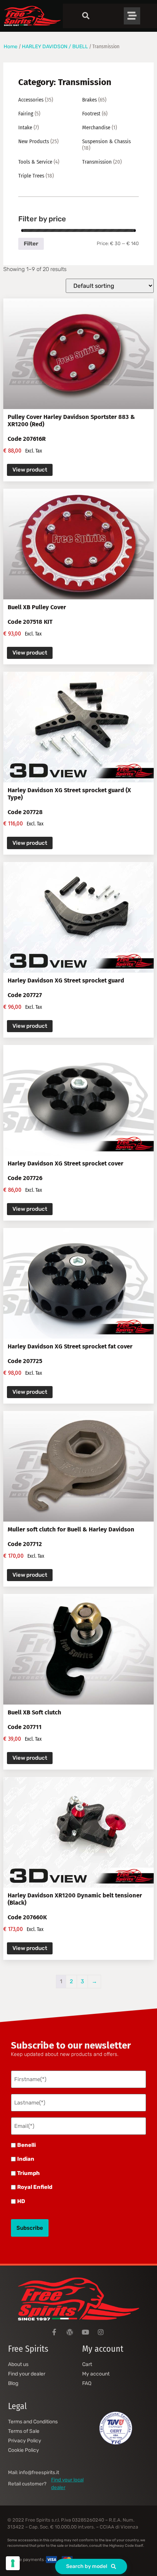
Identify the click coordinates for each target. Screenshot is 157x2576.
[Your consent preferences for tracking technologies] (13, 2563)
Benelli (26, 2145)
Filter (31, 244)
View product (30, 470)
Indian (26, 2159)
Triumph (28, 2173)
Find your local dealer (67, 2483)
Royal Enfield (35, 2187)
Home (11, 46)
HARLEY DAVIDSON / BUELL (55, 46)
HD (21, 2201)
